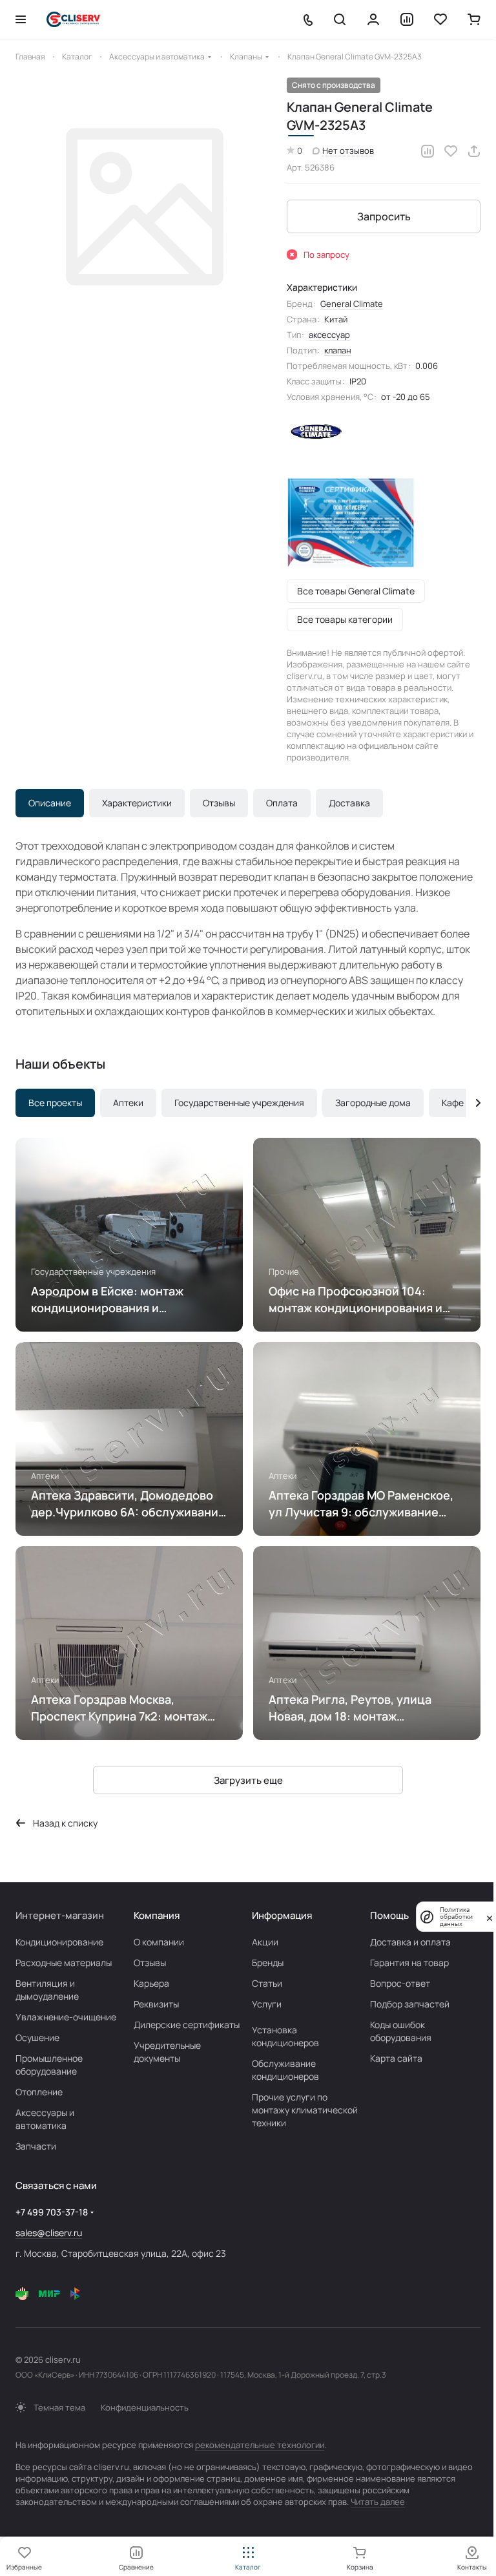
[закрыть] (490, 1917)
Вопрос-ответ (400, 1983)
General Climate (352, 304)
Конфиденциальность (145, 2407)
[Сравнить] (428, 151)
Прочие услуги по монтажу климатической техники (305, 2110)
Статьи (267, 1983)
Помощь (389, 1915)
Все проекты (55, 1103)
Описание (50, 803)
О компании (159, 1942)
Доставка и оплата (410, 1942)
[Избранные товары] (440, 19)
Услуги (267, 2004)
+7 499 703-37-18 (52, 2212)
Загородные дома (373, 1103)
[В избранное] (451, 151)
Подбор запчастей (410, 2004)
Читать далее (378, 2502)
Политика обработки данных (456, 1917)
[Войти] (373, 19)
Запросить (384, 216)
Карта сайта (396, 2058)
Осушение (37, 2037)
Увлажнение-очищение (66, 2017)
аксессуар (329, 335)
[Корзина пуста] (474, 19)
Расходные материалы (64, 1963)
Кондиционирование (59, 1942)
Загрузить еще (248, 1780)
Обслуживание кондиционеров (285, 2070)
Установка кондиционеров (285, 2036)
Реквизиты (156, 2004)
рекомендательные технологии (260, 2445)
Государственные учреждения (239, 1103)
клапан (338, 350)
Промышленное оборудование (49, 2065)
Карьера (151, 1983)
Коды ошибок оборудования (401, 2031)
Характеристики (137, 803)
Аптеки (128, 1103)
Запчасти (36, 2146)
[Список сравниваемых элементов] (407, 19)
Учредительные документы (167, 2052)
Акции (265, 1942)
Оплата (282, 803)
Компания (157, 1915)
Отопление (39, 2092)
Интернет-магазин (60, 1915)
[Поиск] (340, 19)
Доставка (349, 803)
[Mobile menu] (21, 19)
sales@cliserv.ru (49, 2233)
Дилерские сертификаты (187, 2025)
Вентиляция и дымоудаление (47, 1990)
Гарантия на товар (409, 1963)
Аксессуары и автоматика (45, 2119)
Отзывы (219, 803)
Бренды (268, 1963)
